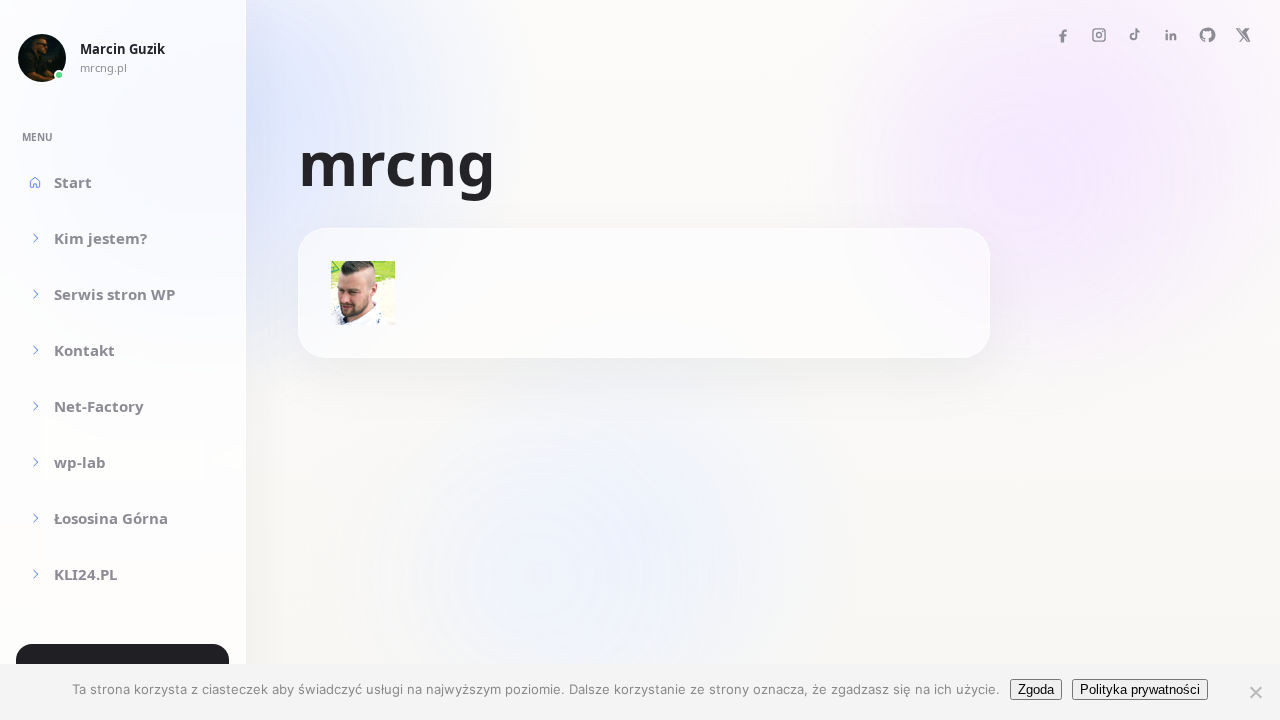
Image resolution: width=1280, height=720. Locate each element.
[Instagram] (1099, 35)
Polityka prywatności (1140, 689)
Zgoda (1036, 689)
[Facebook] (1063, 35)
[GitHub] (1207, 35)
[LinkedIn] (1171, 35)
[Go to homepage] (42, 58)
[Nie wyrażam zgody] (1255, 692)
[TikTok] (1135, 35)
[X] (1243, 35)
